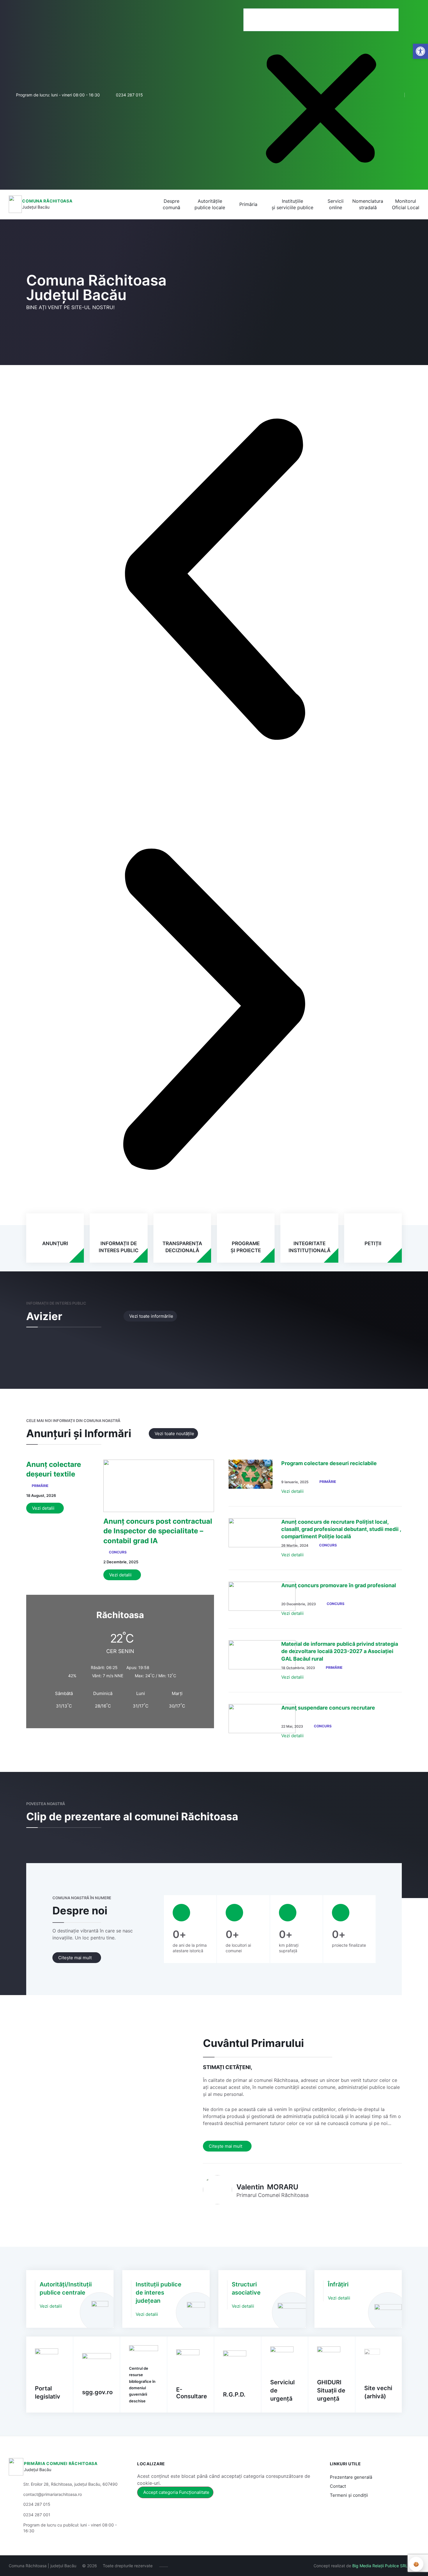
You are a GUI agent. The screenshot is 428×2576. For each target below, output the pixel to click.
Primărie (40, 1486)
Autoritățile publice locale (210, 204)
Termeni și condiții (349, 2495)
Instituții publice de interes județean (159, 2293)
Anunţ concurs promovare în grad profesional (339, 1585)
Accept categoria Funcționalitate (176, 2492)
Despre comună (171, 204)
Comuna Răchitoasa (47, 201)
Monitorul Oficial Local (406, 204)
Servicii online (336, 204)
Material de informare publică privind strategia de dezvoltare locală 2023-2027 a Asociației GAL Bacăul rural (340, 1651)
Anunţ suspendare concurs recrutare (328, 1708)
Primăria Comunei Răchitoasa (61, 2463)
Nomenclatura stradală (368, 204)
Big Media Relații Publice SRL (380, 2566)
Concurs (118, 1552)
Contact (338, 2486)
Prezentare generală (351, 2477)
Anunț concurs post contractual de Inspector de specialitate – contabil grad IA (158, 1531)
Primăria (248, 204)
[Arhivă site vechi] (416, 95)
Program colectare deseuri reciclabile (329, 1463)
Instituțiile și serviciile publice (292, 204)
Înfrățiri (338, 2284)
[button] (321, 5)
